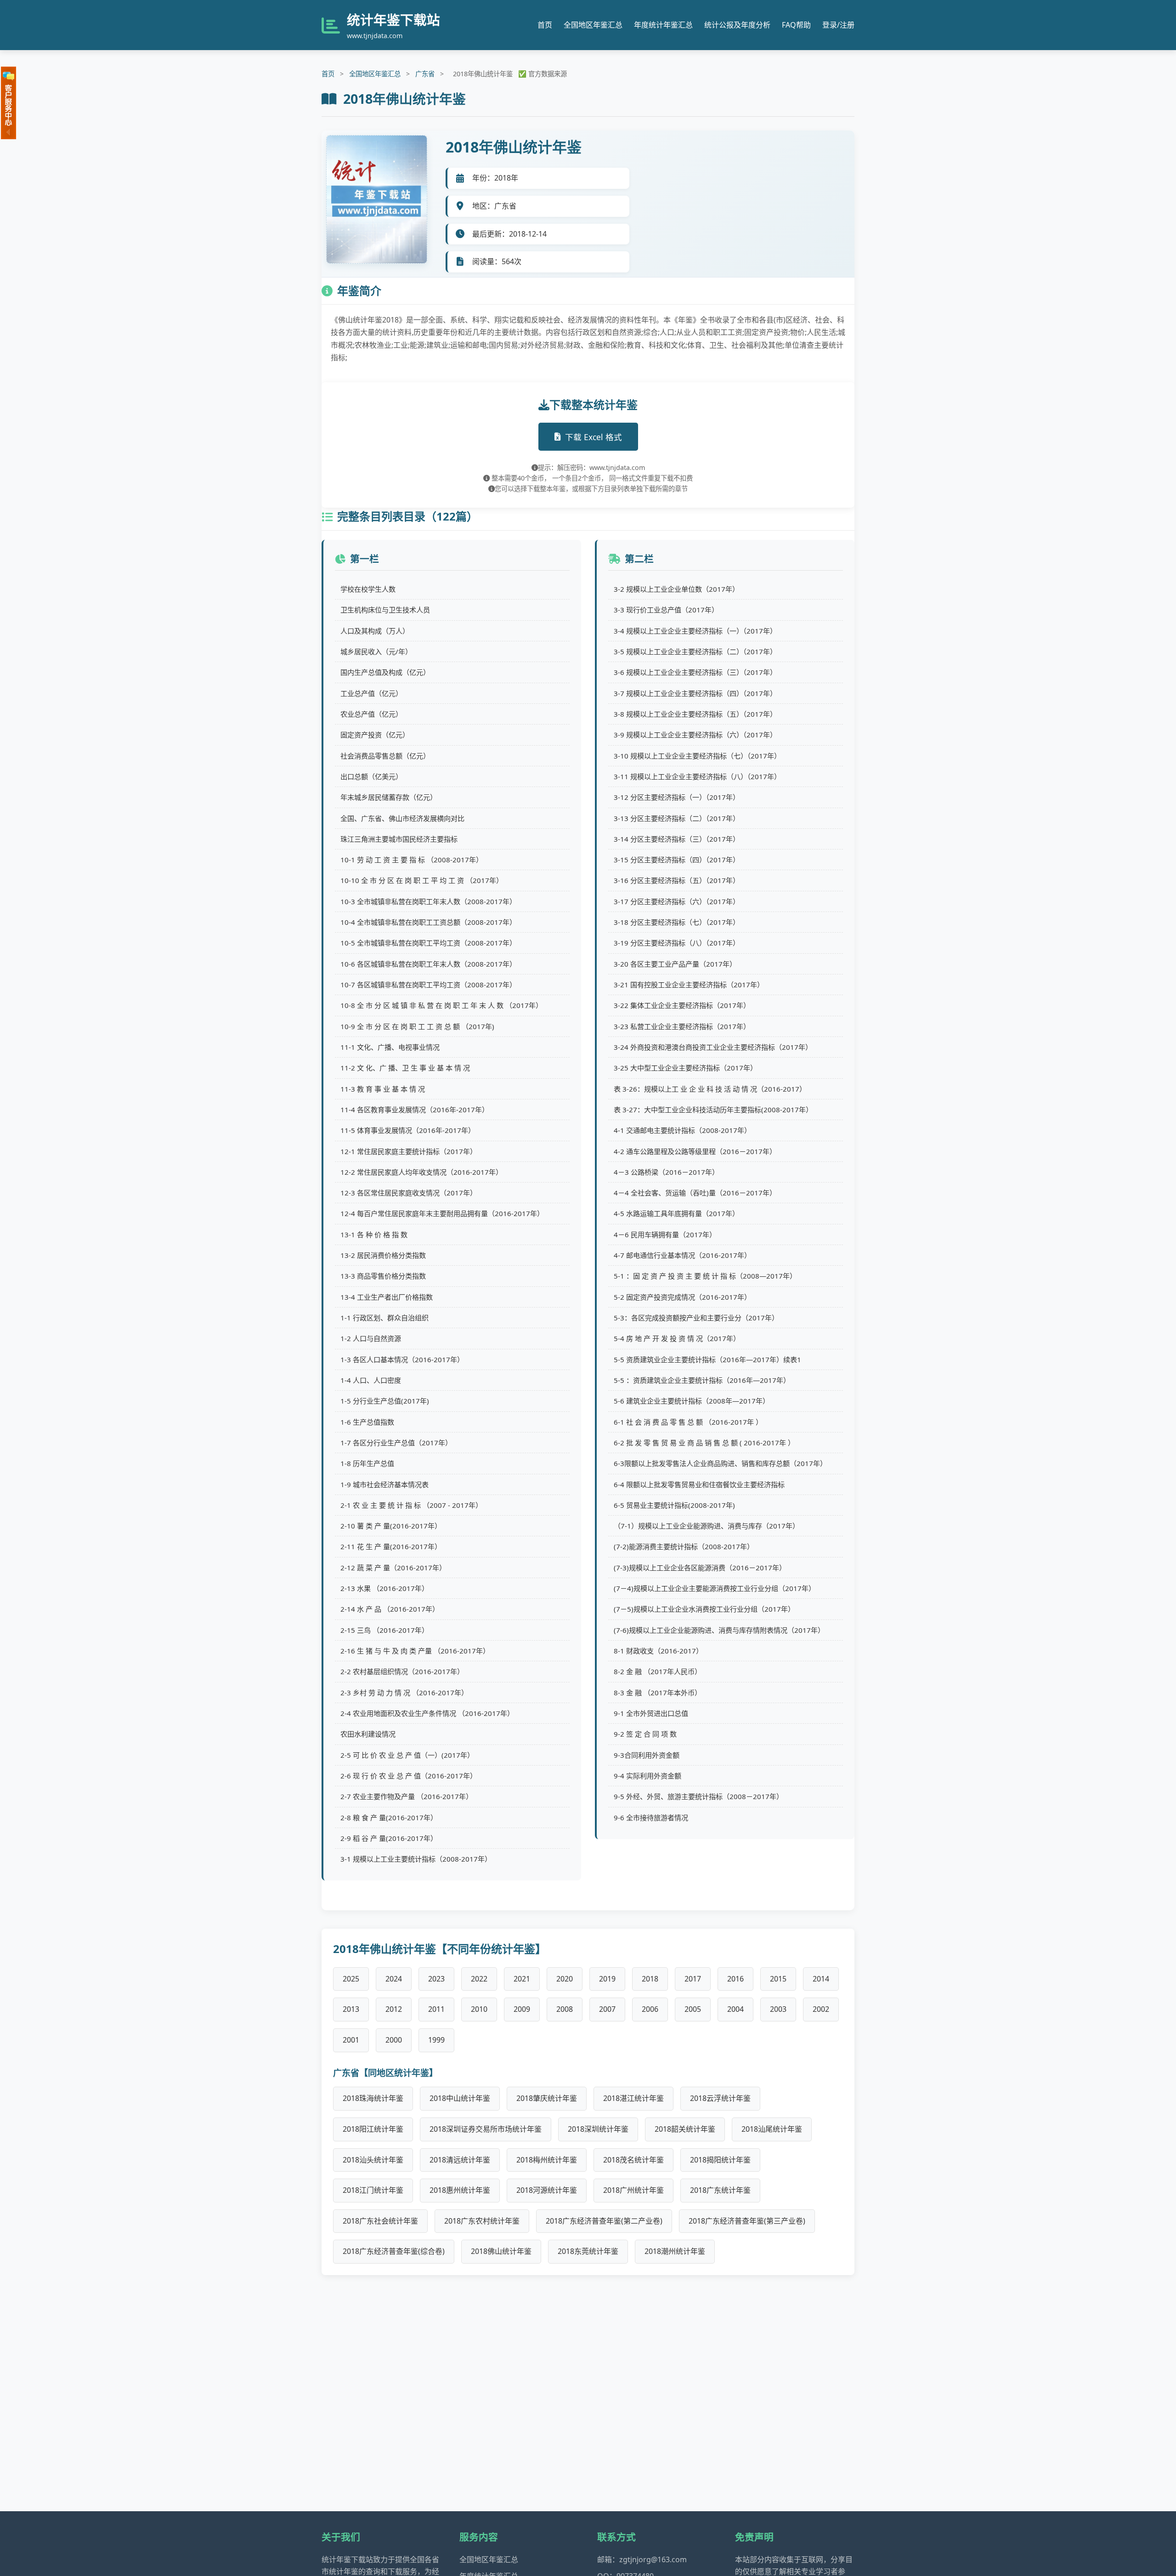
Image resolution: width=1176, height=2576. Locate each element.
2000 (394, 2040)
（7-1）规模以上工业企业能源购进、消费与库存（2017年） (707, 1526)
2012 (394, 2009)
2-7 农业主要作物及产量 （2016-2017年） (407, 1796)
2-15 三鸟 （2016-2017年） (384, 1630)
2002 (821, 2009)
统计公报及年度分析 (737, 25)
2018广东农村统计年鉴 (482, 2221)
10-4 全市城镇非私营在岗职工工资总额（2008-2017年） (428, 922)
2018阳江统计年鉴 (373, 2129)
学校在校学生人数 (368, 589)
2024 (394, 1979)
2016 (735, 1979)
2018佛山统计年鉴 (501, 2251)
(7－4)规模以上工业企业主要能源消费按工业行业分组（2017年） (715, 1588)
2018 (650, 1979)
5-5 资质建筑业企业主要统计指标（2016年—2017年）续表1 (707, 1359)
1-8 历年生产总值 (367, 1463)
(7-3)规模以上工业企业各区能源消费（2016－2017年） (700, 1568)
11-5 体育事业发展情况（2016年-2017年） (408, 1130)
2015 (778, 1979)
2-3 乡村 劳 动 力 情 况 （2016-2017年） (404, 1693)
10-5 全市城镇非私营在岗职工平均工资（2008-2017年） (428, 943)
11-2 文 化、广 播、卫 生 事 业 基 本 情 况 (405, 1068)
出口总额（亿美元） (371, 776)
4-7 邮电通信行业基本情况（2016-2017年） (682, 1255)
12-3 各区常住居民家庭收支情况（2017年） (409, 1193)
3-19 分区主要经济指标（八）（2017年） (677, 943)
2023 (436, 1979)
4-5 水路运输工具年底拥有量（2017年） (676, 1213)
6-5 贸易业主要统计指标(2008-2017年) (674, 1505)
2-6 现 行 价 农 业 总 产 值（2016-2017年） (409, 1776)
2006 (650, 2009)
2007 (607, 2009)
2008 (565, 2009)
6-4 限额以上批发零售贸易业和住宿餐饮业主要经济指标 (699, 1484)
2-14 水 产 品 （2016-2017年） (390, 1609)
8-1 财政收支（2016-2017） (658, 1651)
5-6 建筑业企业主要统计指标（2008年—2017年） (692, 1401)
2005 (693, 2009)
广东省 (425, 74)
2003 (778, 2009)
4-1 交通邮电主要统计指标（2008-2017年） (682, 1130)
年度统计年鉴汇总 (663, 25)
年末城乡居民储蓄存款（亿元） (389, 797)
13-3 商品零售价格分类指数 (383, 1276)
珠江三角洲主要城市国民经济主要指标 (399, 839)
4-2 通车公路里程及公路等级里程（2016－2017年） (695, 1151)
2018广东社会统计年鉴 (380, 2221)
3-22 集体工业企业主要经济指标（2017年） (682, 1005)
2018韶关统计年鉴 (685, 2129)
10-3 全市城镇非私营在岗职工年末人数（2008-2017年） (428, 901)
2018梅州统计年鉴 (547, 2160)
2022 (479, 1979)
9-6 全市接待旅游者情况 (651, 1817)
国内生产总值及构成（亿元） (385, 672)
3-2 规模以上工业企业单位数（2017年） (676, 589)
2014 (821, 1979)
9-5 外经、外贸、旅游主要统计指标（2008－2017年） (698, 1796)
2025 (351, 1979)
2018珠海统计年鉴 (373, 2098)
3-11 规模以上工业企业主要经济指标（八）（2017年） (697, 776)
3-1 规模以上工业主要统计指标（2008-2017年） (416, 1859)
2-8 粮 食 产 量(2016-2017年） (389, 1817)
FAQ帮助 (796, 25)
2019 (607, 1979)
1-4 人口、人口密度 (371, 1380)
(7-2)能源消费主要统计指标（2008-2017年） (684, 1546)
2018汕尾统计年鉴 (772, 2129)
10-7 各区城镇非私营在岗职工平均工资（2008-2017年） (428, 985)
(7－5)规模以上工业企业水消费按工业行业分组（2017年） (704, 1609)
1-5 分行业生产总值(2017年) (385, 1401)
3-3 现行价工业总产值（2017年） (666, 610)
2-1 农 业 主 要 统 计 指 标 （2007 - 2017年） (411, 1505)
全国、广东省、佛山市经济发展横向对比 (402, 818)
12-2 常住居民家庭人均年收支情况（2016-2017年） (421, 1172)
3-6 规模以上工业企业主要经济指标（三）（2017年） (695, 672)
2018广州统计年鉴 (633, 2190)
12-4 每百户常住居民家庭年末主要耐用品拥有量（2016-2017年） (442, 1213)
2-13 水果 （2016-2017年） (384, 1588)
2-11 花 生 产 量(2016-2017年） (391, 1546)
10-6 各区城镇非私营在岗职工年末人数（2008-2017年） (428, 964)
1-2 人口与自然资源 (371, 1338)
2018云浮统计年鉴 (720, 2098)
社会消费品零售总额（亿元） (385, 756)
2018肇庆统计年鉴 (547, 2098)
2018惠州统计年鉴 (460, 2190)
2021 (522, 1979)
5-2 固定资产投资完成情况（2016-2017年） (682, 1297)
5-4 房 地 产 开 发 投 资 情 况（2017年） (677, 1338)
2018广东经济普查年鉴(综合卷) (394, 2251)
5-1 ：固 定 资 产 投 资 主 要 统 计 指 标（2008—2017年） (705, 1276)
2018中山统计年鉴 (460, 2098)
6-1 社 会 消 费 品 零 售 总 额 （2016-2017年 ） (688, 1422)
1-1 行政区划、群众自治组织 (384, 1318)
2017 (693, 1979)
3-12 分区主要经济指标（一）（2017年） (677, 797)
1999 (436, 2040)
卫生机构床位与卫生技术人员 (385, 610)
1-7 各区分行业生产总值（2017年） (396, 1443)
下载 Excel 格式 (594, 437)
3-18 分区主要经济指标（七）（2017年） (677, 922)
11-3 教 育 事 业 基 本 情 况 (383, 1089)
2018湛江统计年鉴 (633, 2098)
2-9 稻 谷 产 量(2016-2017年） (389, 1838)
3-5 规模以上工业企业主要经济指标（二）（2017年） (695, 651)
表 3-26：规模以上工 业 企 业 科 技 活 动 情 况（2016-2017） (710, 1089)
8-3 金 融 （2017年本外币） (658, 1693)
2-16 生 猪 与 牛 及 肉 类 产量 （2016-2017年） (415, 1651)
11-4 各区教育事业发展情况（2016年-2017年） (415, 1110)
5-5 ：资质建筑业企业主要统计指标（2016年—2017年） (702, 1380)
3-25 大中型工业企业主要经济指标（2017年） (685, 1068)
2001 (351, 2040)
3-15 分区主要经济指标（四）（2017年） (677, 860)
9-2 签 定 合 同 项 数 (645, 1734)
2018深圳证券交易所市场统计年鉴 (486, 2129)
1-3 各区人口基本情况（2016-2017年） (402, 1359)
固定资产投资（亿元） (375, 735)
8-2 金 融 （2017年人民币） (658, 1671)
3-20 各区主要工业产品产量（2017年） (675, 964)
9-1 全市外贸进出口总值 (651, 1713)
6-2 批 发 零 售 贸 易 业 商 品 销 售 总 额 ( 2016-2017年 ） (704, 1443)
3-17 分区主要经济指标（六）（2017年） (677, 901)
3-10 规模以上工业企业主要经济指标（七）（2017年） (697, 756)
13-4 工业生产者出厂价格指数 (387, 1297)
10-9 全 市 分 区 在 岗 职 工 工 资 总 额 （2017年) (417, 1026)
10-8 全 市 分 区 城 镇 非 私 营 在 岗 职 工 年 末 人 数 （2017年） (441, 1005)
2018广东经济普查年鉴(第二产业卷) (604, 2221)
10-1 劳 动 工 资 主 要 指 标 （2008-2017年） (412, 860)
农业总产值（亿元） (371, 714)
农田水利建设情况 (368, 1734)
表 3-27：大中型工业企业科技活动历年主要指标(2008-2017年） (713, 1110)
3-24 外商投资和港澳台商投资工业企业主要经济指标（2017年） (713, 1047)
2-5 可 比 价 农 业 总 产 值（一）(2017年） (407, 1755)
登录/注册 (838, 25)
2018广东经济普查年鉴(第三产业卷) (747, 2221)
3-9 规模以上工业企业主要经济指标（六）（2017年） (695, 735)
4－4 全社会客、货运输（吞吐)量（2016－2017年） (695, 1193)
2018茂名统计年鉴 (633, 2160)
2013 (351, 2009)
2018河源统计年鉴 (547, 2190)
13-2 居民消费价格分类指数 (383, 1255)
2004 (735, 2009)
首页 (545, 25)
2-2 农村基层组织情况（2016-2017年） (402, 1671)
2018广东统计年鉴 (720, 2190)
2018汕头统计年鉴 (373, 2160)
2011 (436, 2009)
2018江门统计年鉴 (373, 2190)
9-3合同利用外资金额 (647, 1755)
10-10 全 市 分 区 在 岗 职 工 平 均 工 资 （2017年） (422, 880)
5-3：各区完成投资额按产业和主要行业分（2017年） (696, 1318)
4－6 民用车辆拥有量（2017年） (665, 1234)
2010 (479, 2009)
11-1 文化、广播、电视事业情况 (390, 1047)
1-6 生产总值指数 (367, 1422)
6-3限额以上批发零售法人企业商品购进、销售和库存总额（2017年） (720, 1463)
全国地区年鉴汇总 (593, 25)
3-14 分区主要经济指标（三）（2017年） (677, 839)
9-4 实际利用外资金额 (647, 1776)
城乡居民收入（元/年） (376, 651)
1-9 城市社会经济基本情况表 (384, 1484)
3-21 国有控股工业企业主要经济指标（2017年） (689, 985)
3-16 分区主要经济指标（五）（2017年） (677, 880)
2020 (565, 1979)
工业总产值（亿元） (371, 693)
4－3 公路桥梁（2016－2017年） (666, 1172)
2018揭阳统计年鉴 (720, 2160)
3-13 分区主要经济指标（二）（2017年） (677, 818)
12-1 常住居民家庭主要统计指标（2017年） (409, 1151)
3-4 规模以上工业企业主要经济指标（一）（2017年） (695, 631)
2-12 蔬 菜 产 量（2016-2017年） (393, 1568)
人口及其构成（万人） (375, 631)
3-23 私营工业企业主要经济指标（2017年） (682, 1026)
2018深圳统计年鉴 (598, 2129)
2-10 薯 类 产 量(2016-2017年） (391, 1526)
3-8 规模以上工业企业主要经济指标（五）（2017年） (695, 714)
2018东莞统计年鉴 (588, 2251)
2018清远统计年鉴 (460, 2160)
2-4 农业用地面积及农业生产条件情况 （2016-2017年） (427, 1713)
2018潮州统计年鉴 (675, 2251)
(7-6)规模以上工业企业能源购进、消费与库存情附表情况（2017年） (719, 1630)
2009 (522, 2009)
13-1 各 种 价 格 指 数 (374, 1234)
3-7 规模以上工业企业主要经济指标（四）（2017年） (695, 693)
